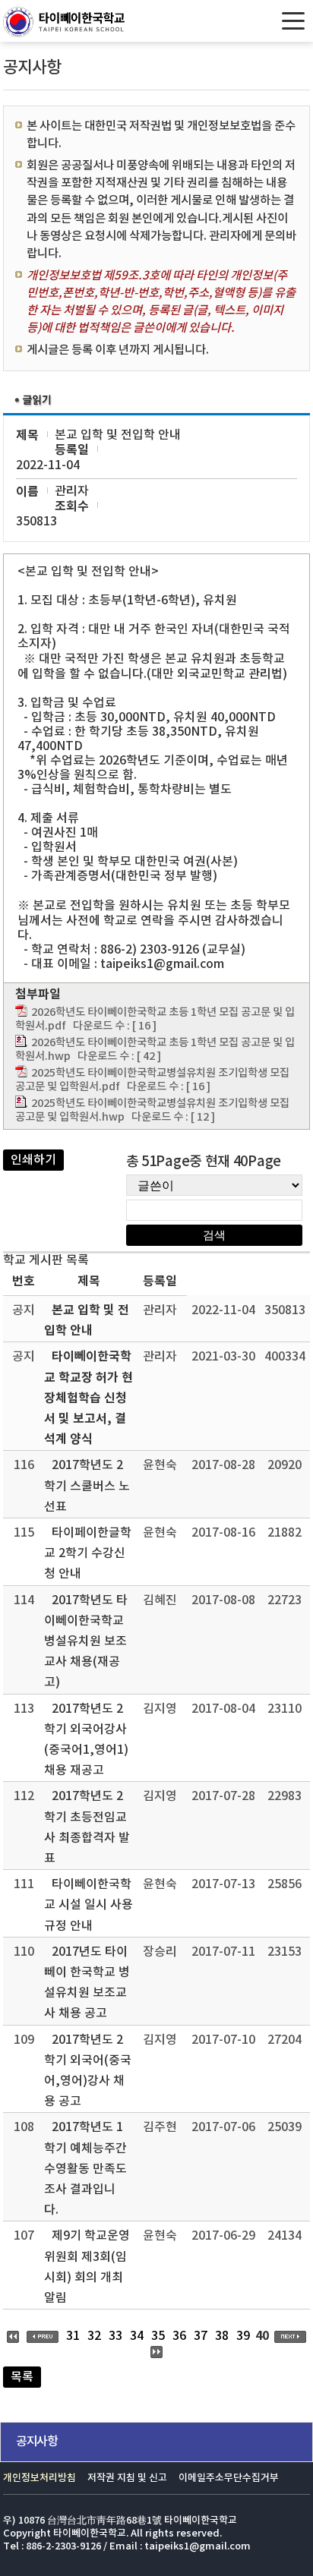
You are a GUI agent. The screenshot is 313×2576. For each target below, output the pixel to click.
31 (73, 2336)
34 (137, 2336)
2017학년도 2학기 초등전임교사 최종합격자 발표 (87, 1827)
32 (94, 2336)
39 (243, 2336)
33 (115, 2336)
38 (222, 2336)
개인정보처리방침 (40, 2478)
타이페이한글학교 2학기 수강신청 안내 (88, 1553)
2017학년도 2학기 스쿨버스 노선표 (87, 1486)
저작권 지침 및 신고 (127, 2478)
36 (179, 2336)
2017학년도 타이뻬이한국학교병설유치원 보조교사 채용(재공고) (86, 1642)
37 (201, 2336)
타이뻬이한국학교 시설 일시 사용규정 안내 (89, 1905)
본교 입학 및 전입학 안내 (87, 1321)
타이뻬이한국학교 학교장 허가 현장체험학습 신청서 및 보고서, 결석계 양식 (89, 1398)
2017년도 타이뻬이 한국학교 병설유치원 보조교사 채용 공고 (87, 1983)
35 (158, 2336)
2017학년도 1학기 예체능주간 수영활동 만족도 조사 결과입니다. (85, 2169)
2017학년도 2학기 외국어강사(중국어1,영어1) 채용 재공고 (86, 1740)
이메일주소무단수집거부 (229, 2478)
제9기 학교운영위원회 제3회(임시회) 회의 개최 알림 (87, 2267)
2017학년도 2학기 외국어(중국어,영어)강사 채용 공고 (88, 2071)
